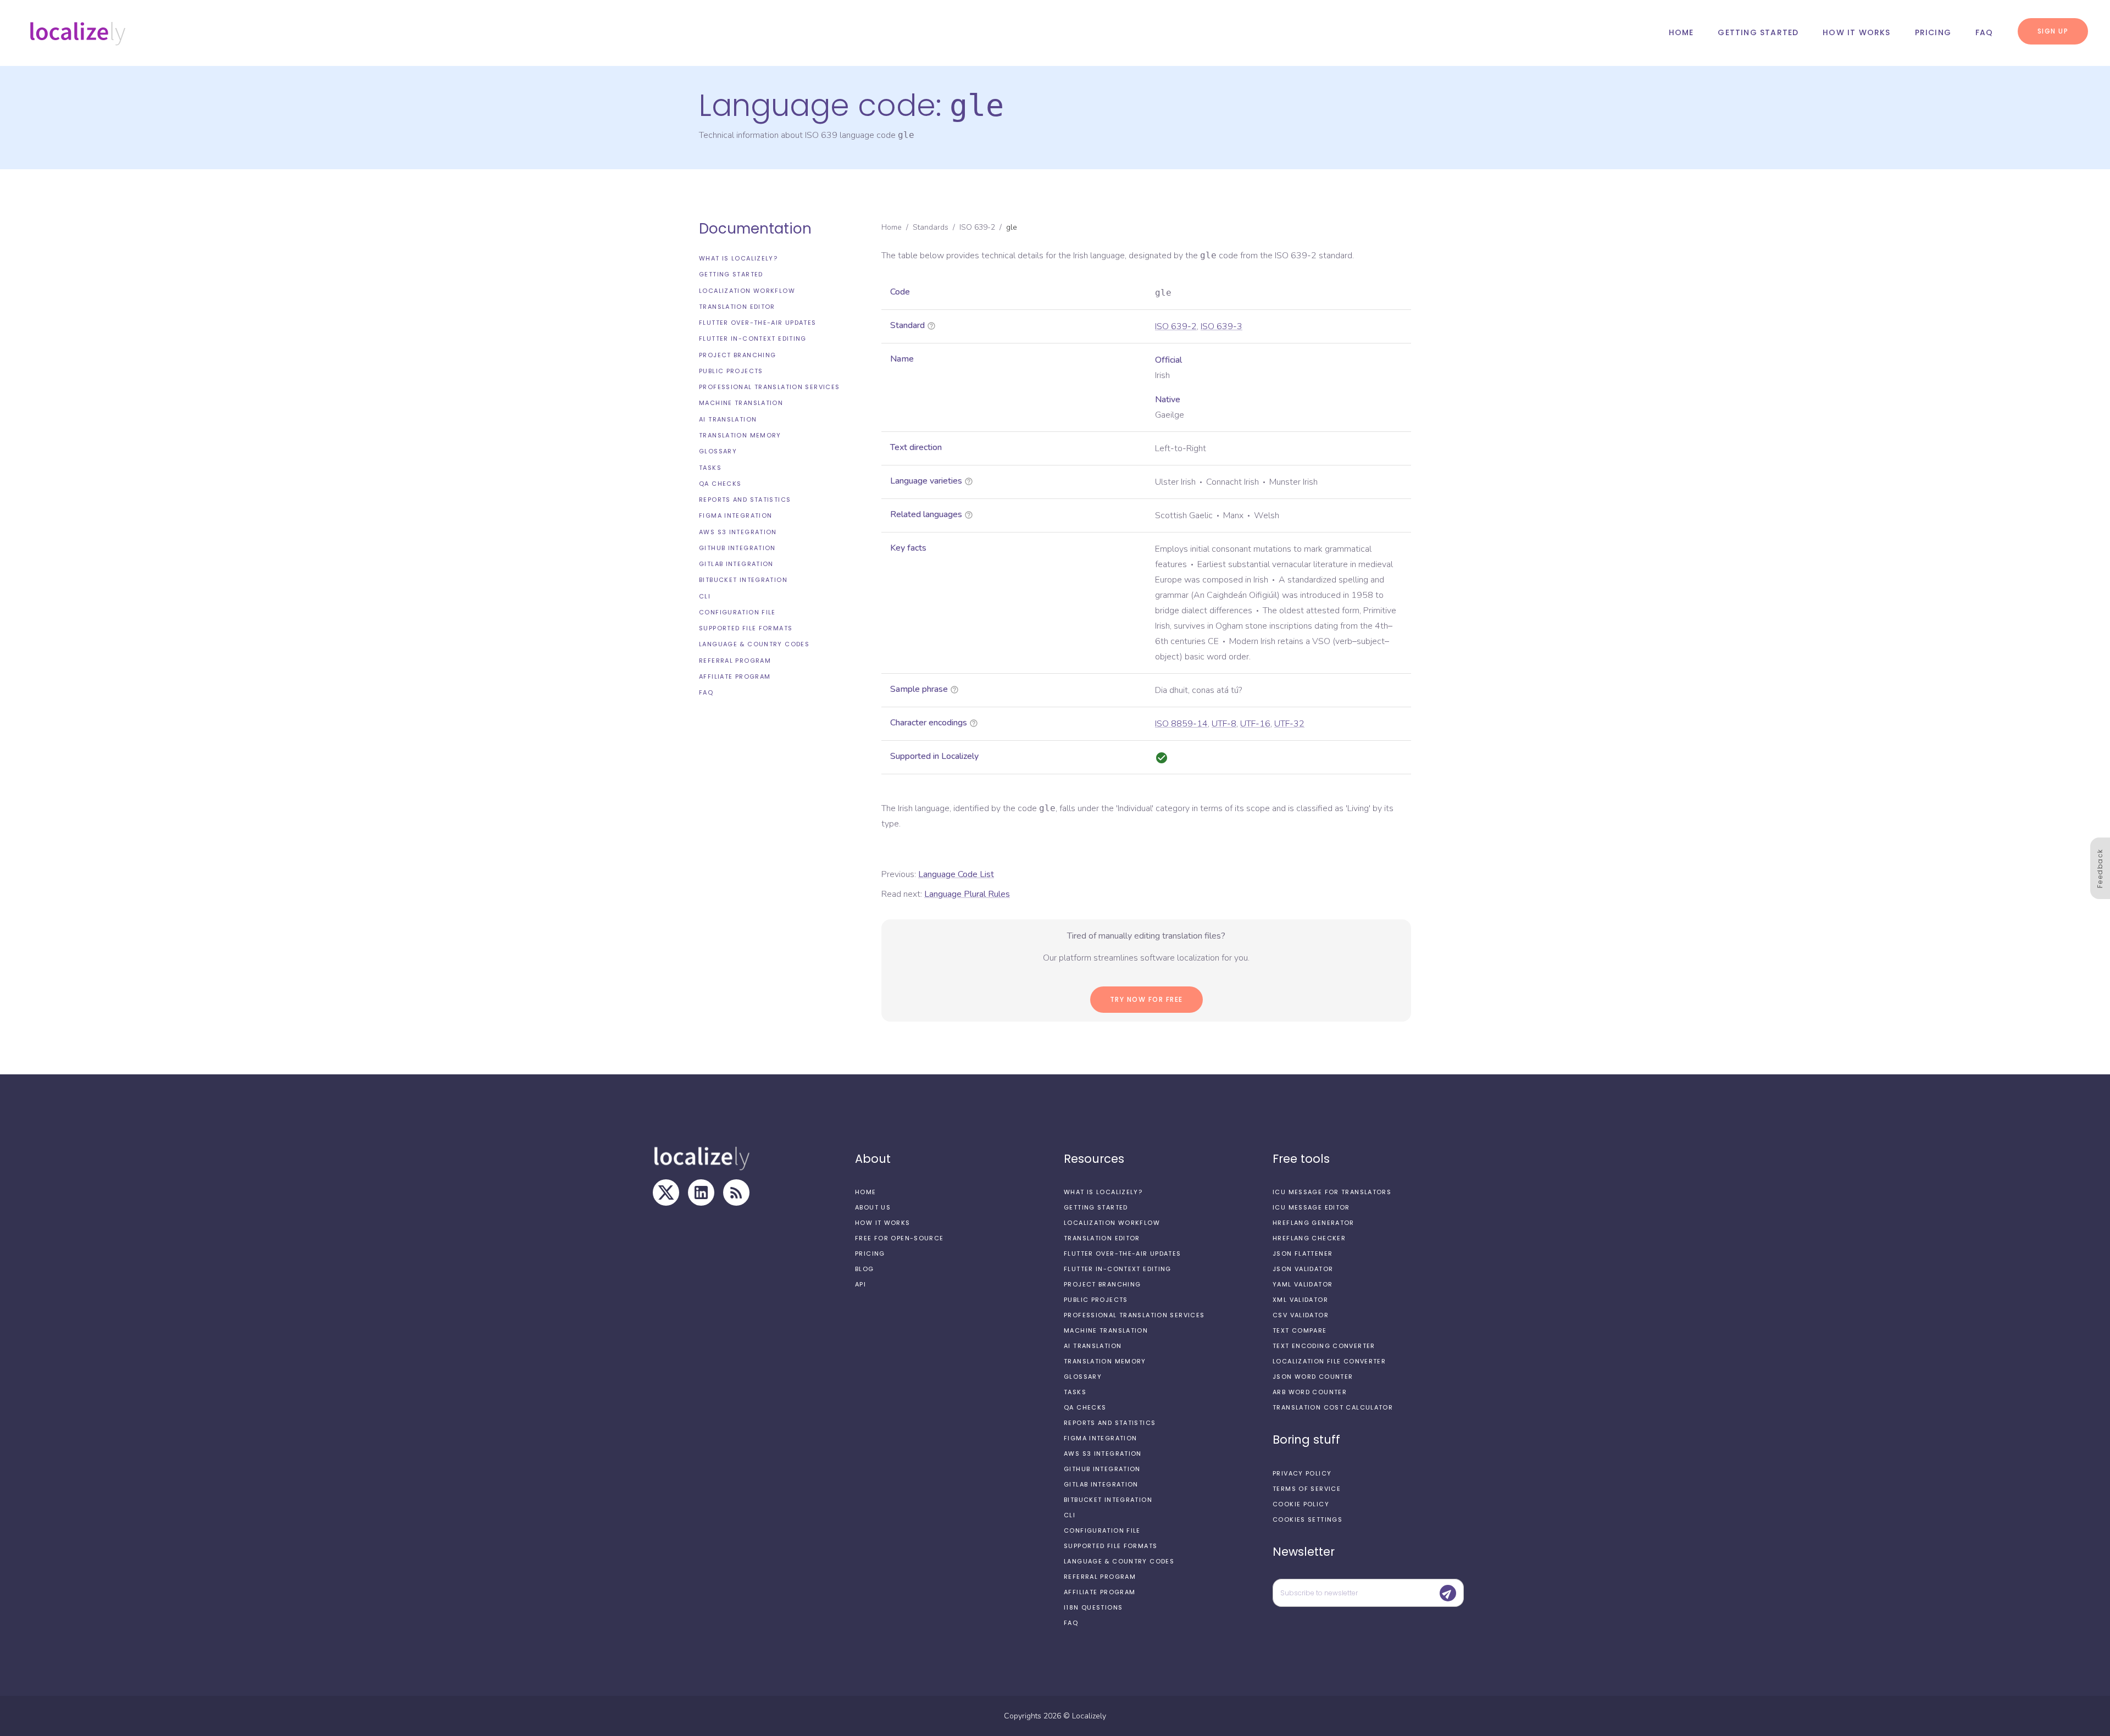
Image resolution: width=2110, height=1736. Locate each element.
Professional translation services (769, 387)
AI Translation (728, 419)
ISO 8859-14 (1181, 724)
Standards (931, 227)
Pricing (1933, 32)
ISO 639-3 (1221, 326)
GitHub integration (737, 548)
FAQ (1984, 32)
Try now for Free (1146, 999)
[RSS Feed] (736, 1193)
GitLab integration (736, 564)
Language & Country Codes (754, 644)
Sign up (2053, 31)
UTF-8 (1224, 724)
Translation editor (737, 307)
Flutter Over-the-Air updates (758, 323)
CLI (705, 596)
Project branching (737, 355)
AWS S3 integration (738, 532)
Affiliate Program (735, 676)
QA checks (720, 484)
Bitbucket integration (743, 580)
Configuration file (737, 612)
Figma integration (735, 515)
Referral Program (735, 661)
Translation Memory (740, 435)
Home (1681, 32)
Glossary (718, 451)
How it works (1856, 32)
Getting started (1758, 32)
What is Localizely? (738, 258)
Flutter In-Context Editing (753, 339)
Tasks (710, 467)
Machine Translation (741, 403)
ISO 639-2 (977, 227)
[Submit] (1448, 1593)
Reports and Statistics (745, 500)
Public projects (731, 371)
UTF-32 (1289, 724)
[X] (666, 1193)
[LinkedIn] (701, 1193)
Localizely (1089, 1716)
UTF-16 (1255, 724)
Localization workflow (747, 291)
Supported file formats (746, 628)
